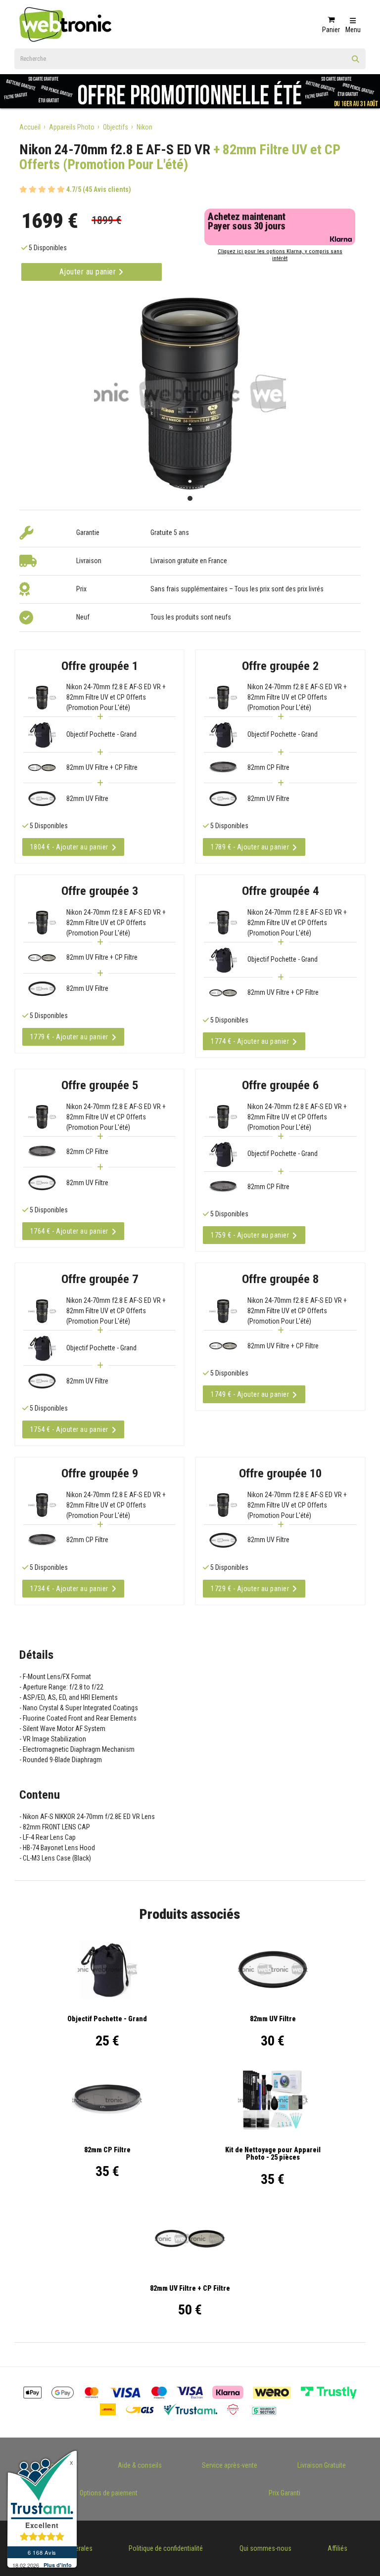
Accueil (30, 127)
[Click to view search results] (356, 62)
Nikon (144, 127)
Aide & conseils (140, 2465)
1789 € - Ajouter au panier (250, 847)
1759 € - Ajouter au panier (250, 1235)
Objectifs (116, 127)
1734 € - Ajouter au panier (69, 1589)
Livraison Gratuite (322, 2465)
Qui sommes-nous (265, 2548)
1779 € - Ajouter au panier (69, 1037)
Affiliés (337, 2548)
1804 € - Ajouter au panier (69, 847)
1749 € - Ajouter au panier (250, 1394)
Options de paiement (109, 2493)
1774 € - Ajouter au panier (250, 1041)
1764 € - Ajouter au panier (69, 1231)
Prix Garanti (285, 2493)
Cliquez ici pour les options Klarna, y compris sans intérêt (280, 255)
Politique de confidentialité (166, 2548)
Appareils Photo (72, 127)
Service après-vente (230, 2465)
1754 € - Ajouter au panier (69, 1429)
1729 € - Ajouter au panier (250, 1589)
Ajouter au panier (89, 272)
